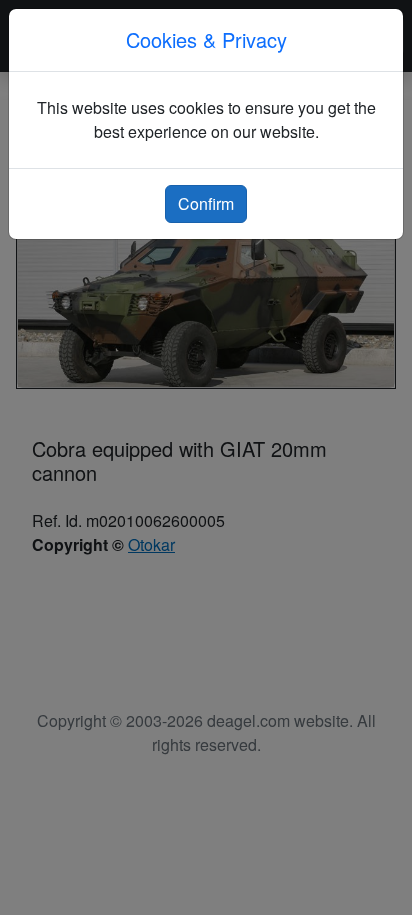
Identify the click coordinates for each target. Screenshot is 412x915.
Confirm (206, 203)
